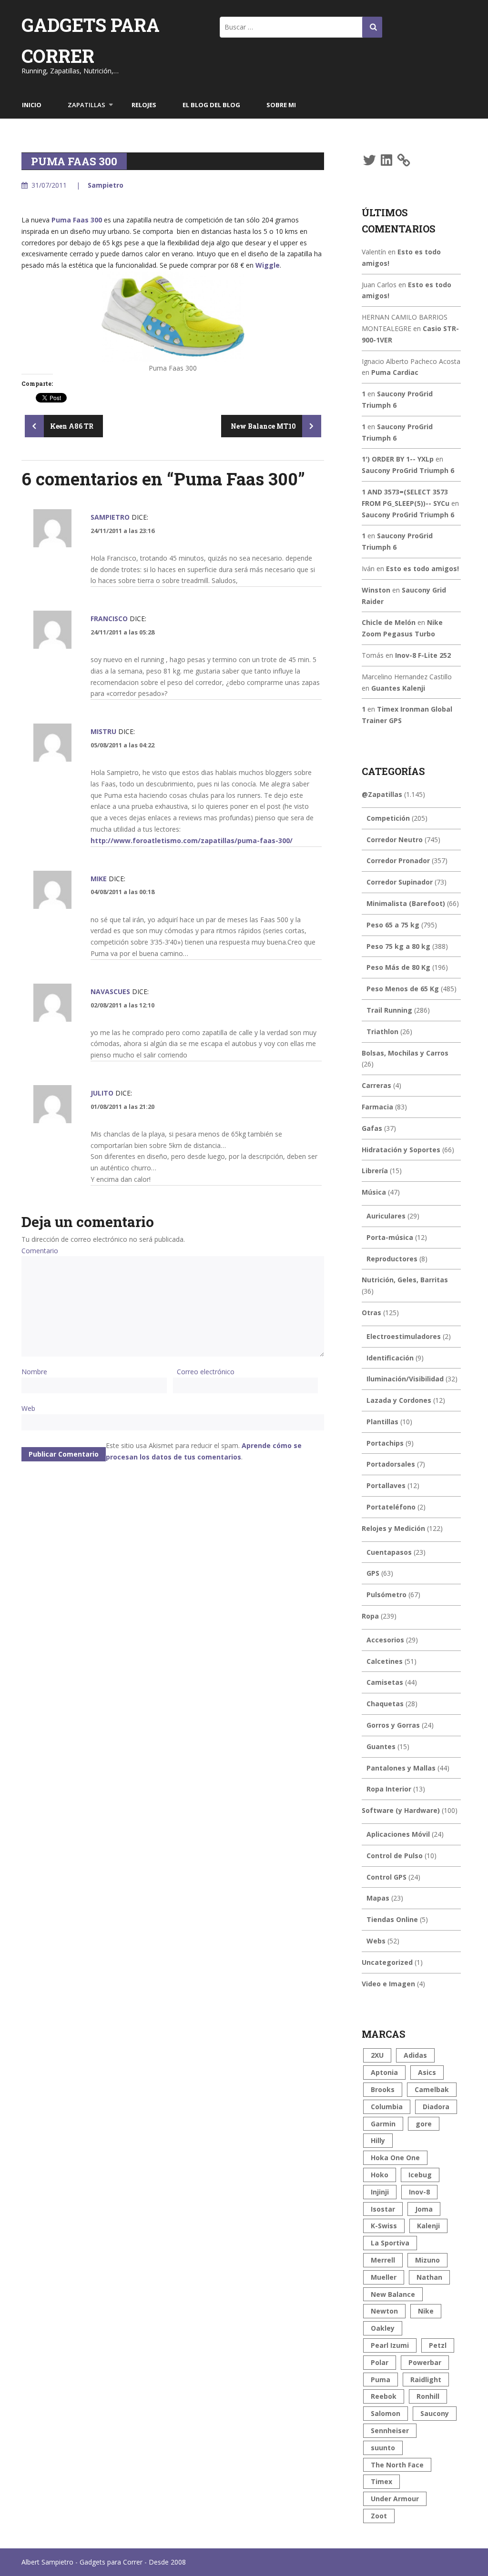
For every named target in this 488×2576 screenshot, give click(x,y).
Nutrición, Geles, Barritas (405, 1280)
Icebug (420, 2175)
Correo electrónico (206, 1372)
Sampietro (106, 185)
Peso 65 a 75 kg (393, 925)
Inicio (32, 105)
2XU (377, 2055)
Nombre (34, 1372)
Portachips (385, 1443)
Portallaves (386, 1485)
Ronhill (428, 2396)
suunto (383, 2448)
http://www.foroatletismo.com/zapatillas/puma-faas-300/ (192, 840)
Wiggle (268, 265)
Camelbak (432, 2089)
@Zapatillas (382, 794)
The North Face (397, 2465)
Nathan (429, 2277)
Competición (388, 818)
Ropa (370, 1616)
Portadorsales (391, 1464)
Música (374, 1192)
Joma (424, 2209)
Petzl (438, 2345)
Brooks (383, 2089)
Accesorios (385, 1640)
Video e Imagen (388, 1984)
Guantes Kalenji (398, 688)
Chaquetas (385, 1704)
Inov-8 (419, 2192)
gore (424, 2124)
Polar (380, 2362)
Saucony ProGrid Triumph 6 (408, 470)
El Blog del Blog (211, 105)
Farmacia (377, 1107)
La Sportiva (390, 2243)
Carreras (376, 1085)
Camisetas (385, 1682)
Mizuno (427, 2260)
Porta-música (390, 1237)
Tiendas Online (392, 1919)
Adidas (415, 2055)
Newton (384, 2311)
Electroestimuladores (404, 1336)
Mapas (378, 1898)
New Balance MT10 (264, 426)
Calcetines (385, 1661)
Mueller (384, 2277)
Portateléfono (391, 1507)
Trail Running (389, 1010)
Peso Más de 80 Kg (398, 967)
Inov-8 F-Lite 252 (423, 655)
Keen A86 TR (71, 426)
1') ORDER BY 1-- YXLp (398, 459)
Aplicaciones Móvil (398, 1834)
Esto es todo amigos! (422, 569)
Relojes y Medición (393, 1528)
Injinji (380, 2192)
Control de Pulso (395, 1856)
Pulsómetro (386, 1595)
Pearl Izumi (390, 2345)
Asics (427, 2072)
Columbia (387, 2107)
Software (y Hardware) (401, 1810)
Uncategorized (387, 1962)
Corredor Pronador (398, 860)
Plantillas (382, 1422)
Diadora (436, 2107)
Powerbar (425, 2362)
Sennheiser (390, 2430)
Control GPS (386, 1877)
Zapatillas (86, 105)
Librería (375, 1171)
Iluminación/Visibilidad (405, 1379)
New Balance (393, 2294)
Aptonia (384, 2072)
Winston (376, 590)
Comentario (40, 1251)
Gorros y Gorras (393, 1725)
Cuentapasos (389, 1552)
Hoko (380, 2175)
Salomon (386, 2413)
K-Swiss (384, 2226)
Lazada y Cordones (399, 1400)
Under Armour (395, 2499)
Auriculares (386, 1216)
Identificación (390, 1358)
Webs (376, 1941)
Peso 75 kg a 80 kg (398, 946)
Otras (371, 1313)
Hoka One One (395, 2158)
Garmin (383, 2124)
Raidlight (426, 2380)
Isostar (383, 2209)
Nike (426, 2311)
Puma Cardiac (395, 372)
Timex (381, 2481)
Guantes (381, 1746)
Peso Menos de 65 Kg (403, 989)
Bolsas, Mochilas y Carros (405, 1053)
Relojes (144, 105)
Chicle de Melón (389, 622)
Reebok (384, 2396)
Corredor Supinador (400, 882)
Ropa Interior (389, 1789)
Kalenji (428, 2226)
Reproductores (392, 1259)
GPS (373, 1573)
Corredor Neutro (395, 840)
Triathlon (382, 1031)
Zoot (379, 2516)
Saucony (435, 2413)
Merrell (383, 2260)
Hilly (378, 2140)
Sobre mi (281, 105)
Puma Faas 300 (77, 220)
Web (28, 1408)
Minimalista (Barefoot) (406, 903)
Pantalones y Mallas (401, 1768)
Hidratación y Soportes (401, 1150)
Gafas (372, 1128)
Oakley (383, 2328)
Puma (381, 2380)
